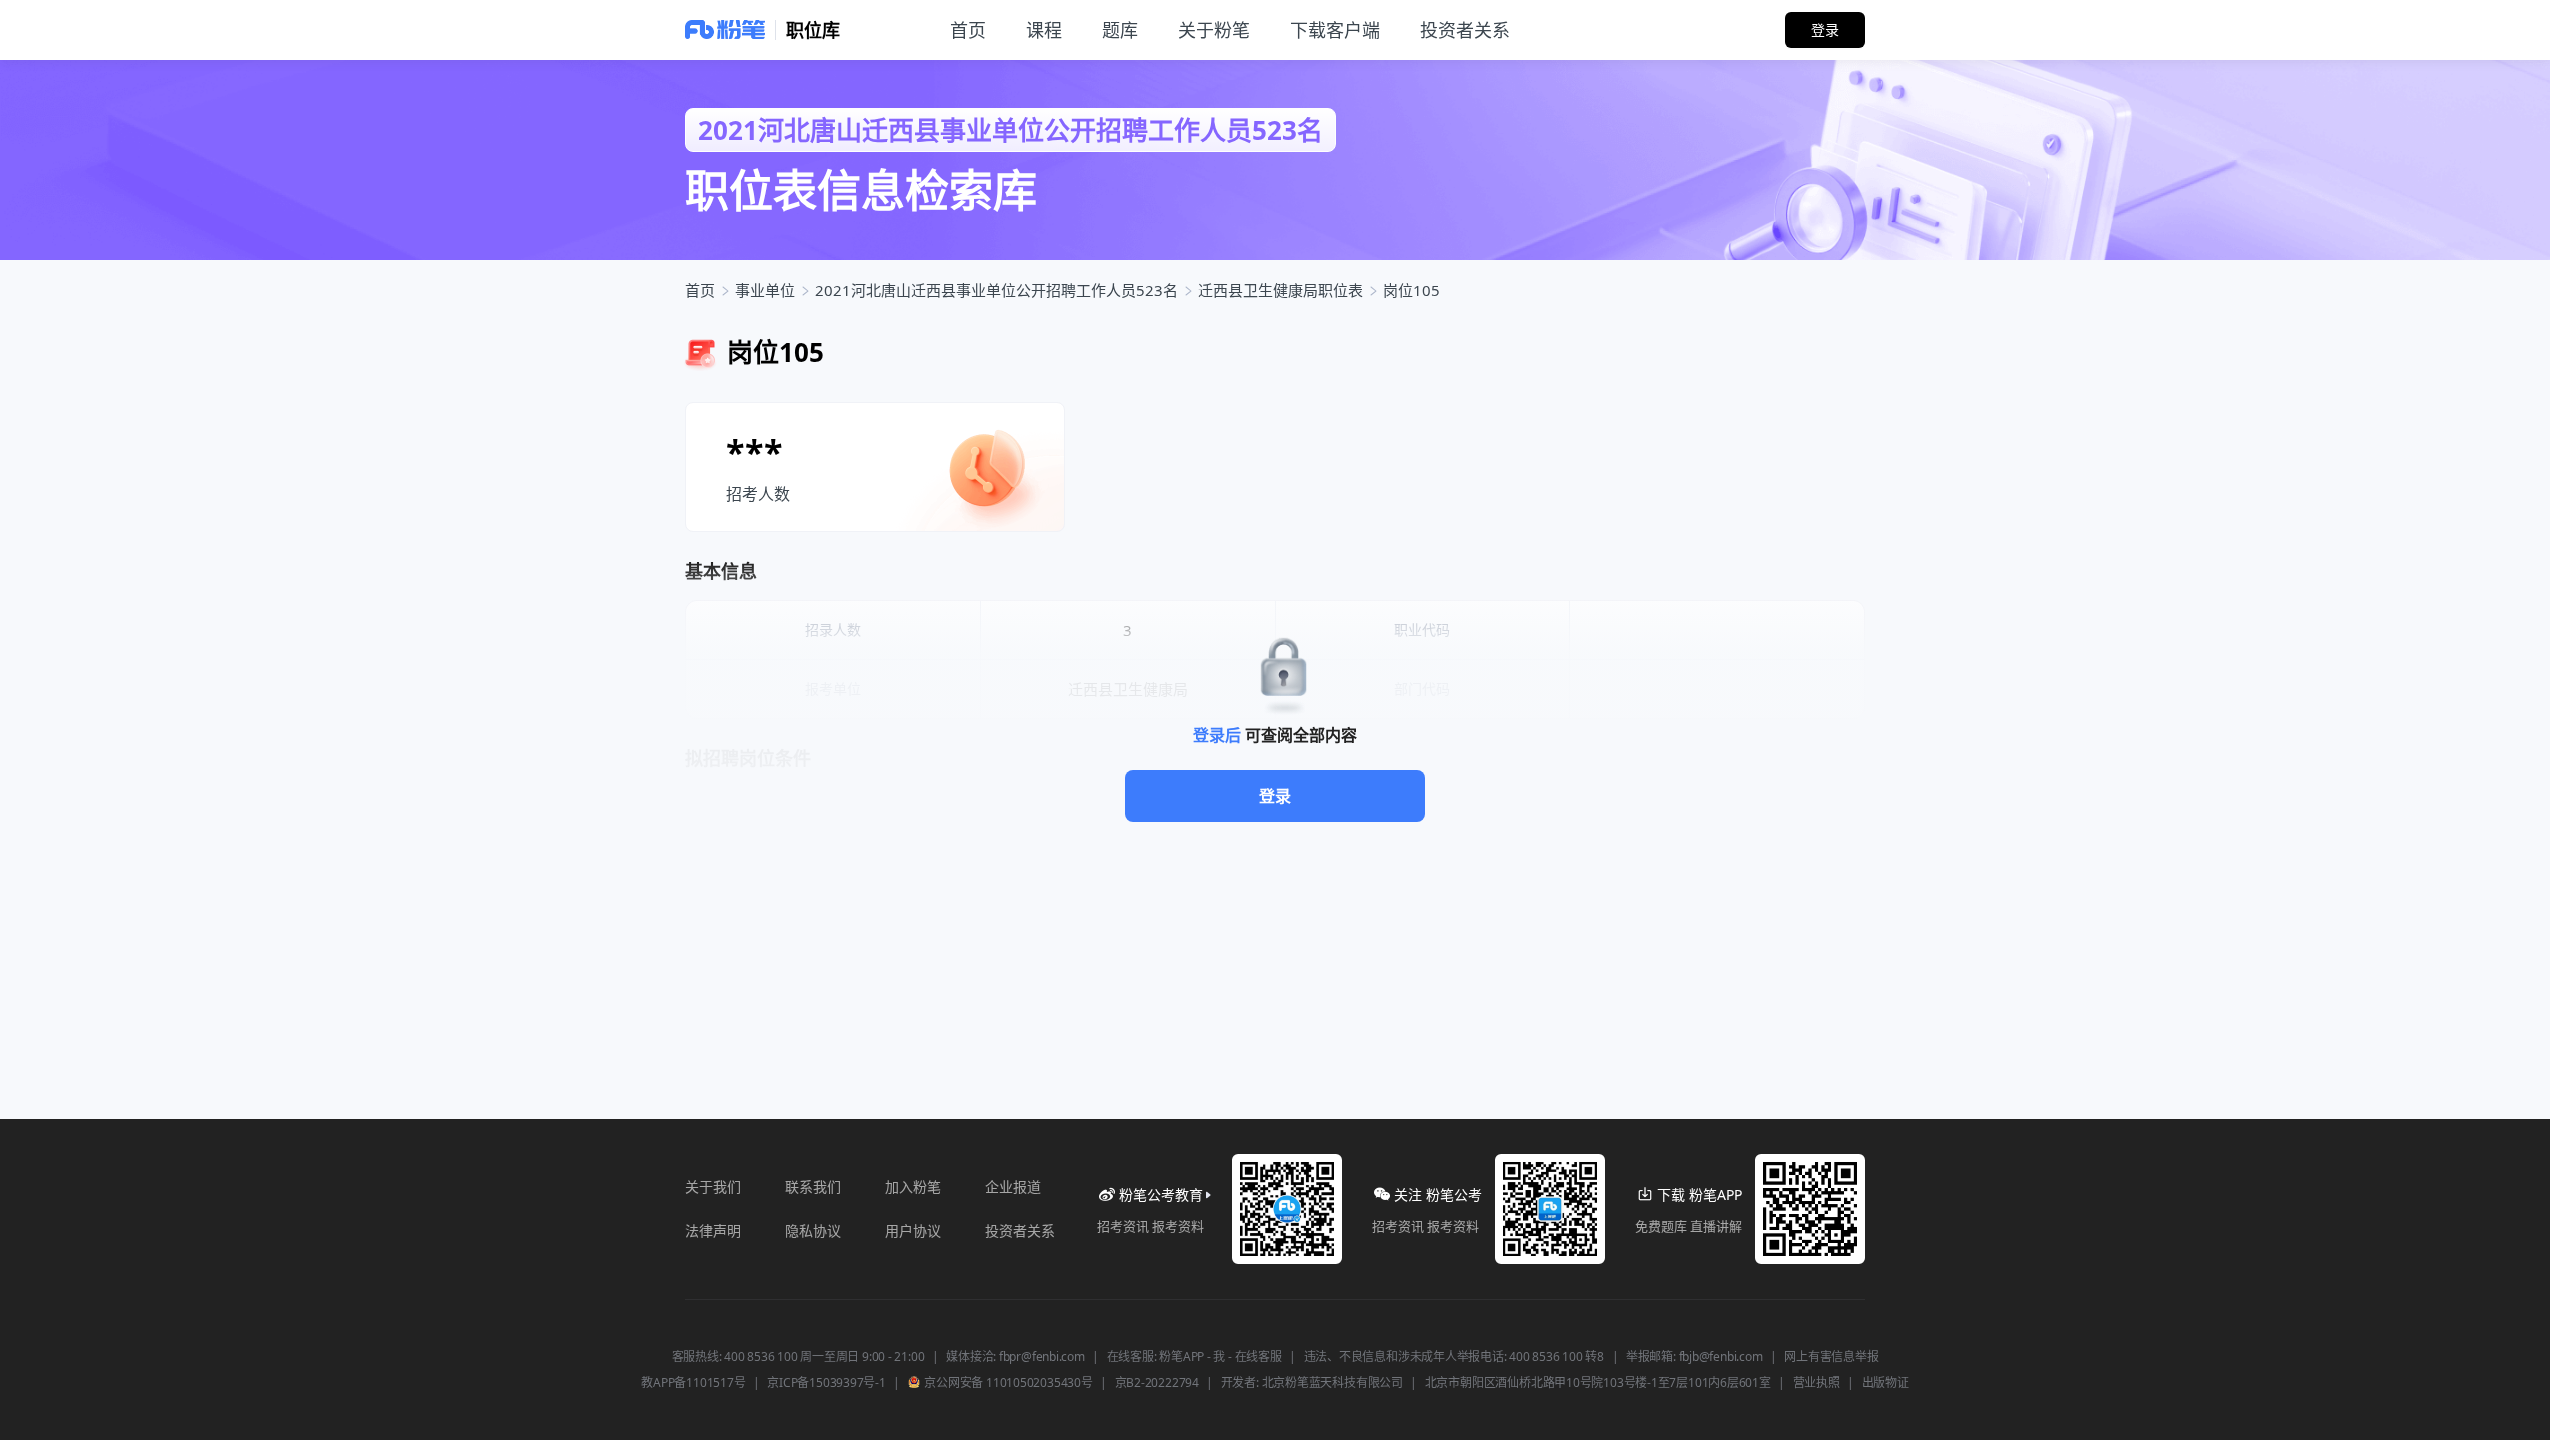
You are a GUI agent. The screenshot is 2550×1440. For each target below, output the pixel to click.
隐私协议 (813, 1230)
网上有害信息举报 (1831, 1357)
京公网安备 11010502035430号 (1007, 1383)
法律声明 (713, 1230)
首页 (700, 290)
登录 (1275, 796)
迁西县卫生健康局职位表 (1280, 290)
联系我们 (813, 1186)
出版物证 (1885, 1383)
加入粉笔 (913, 1186)
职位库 (813, 30)
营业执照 (1816, 1383)
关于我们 (713, 1186)
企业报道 (1013, 1186)
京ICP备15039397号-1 (826, 1383)
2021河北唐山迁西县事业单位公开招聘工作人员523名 (996, 290)
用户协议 (913, 1230)
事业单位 (765, 290)
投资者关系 (1020, 1230)
